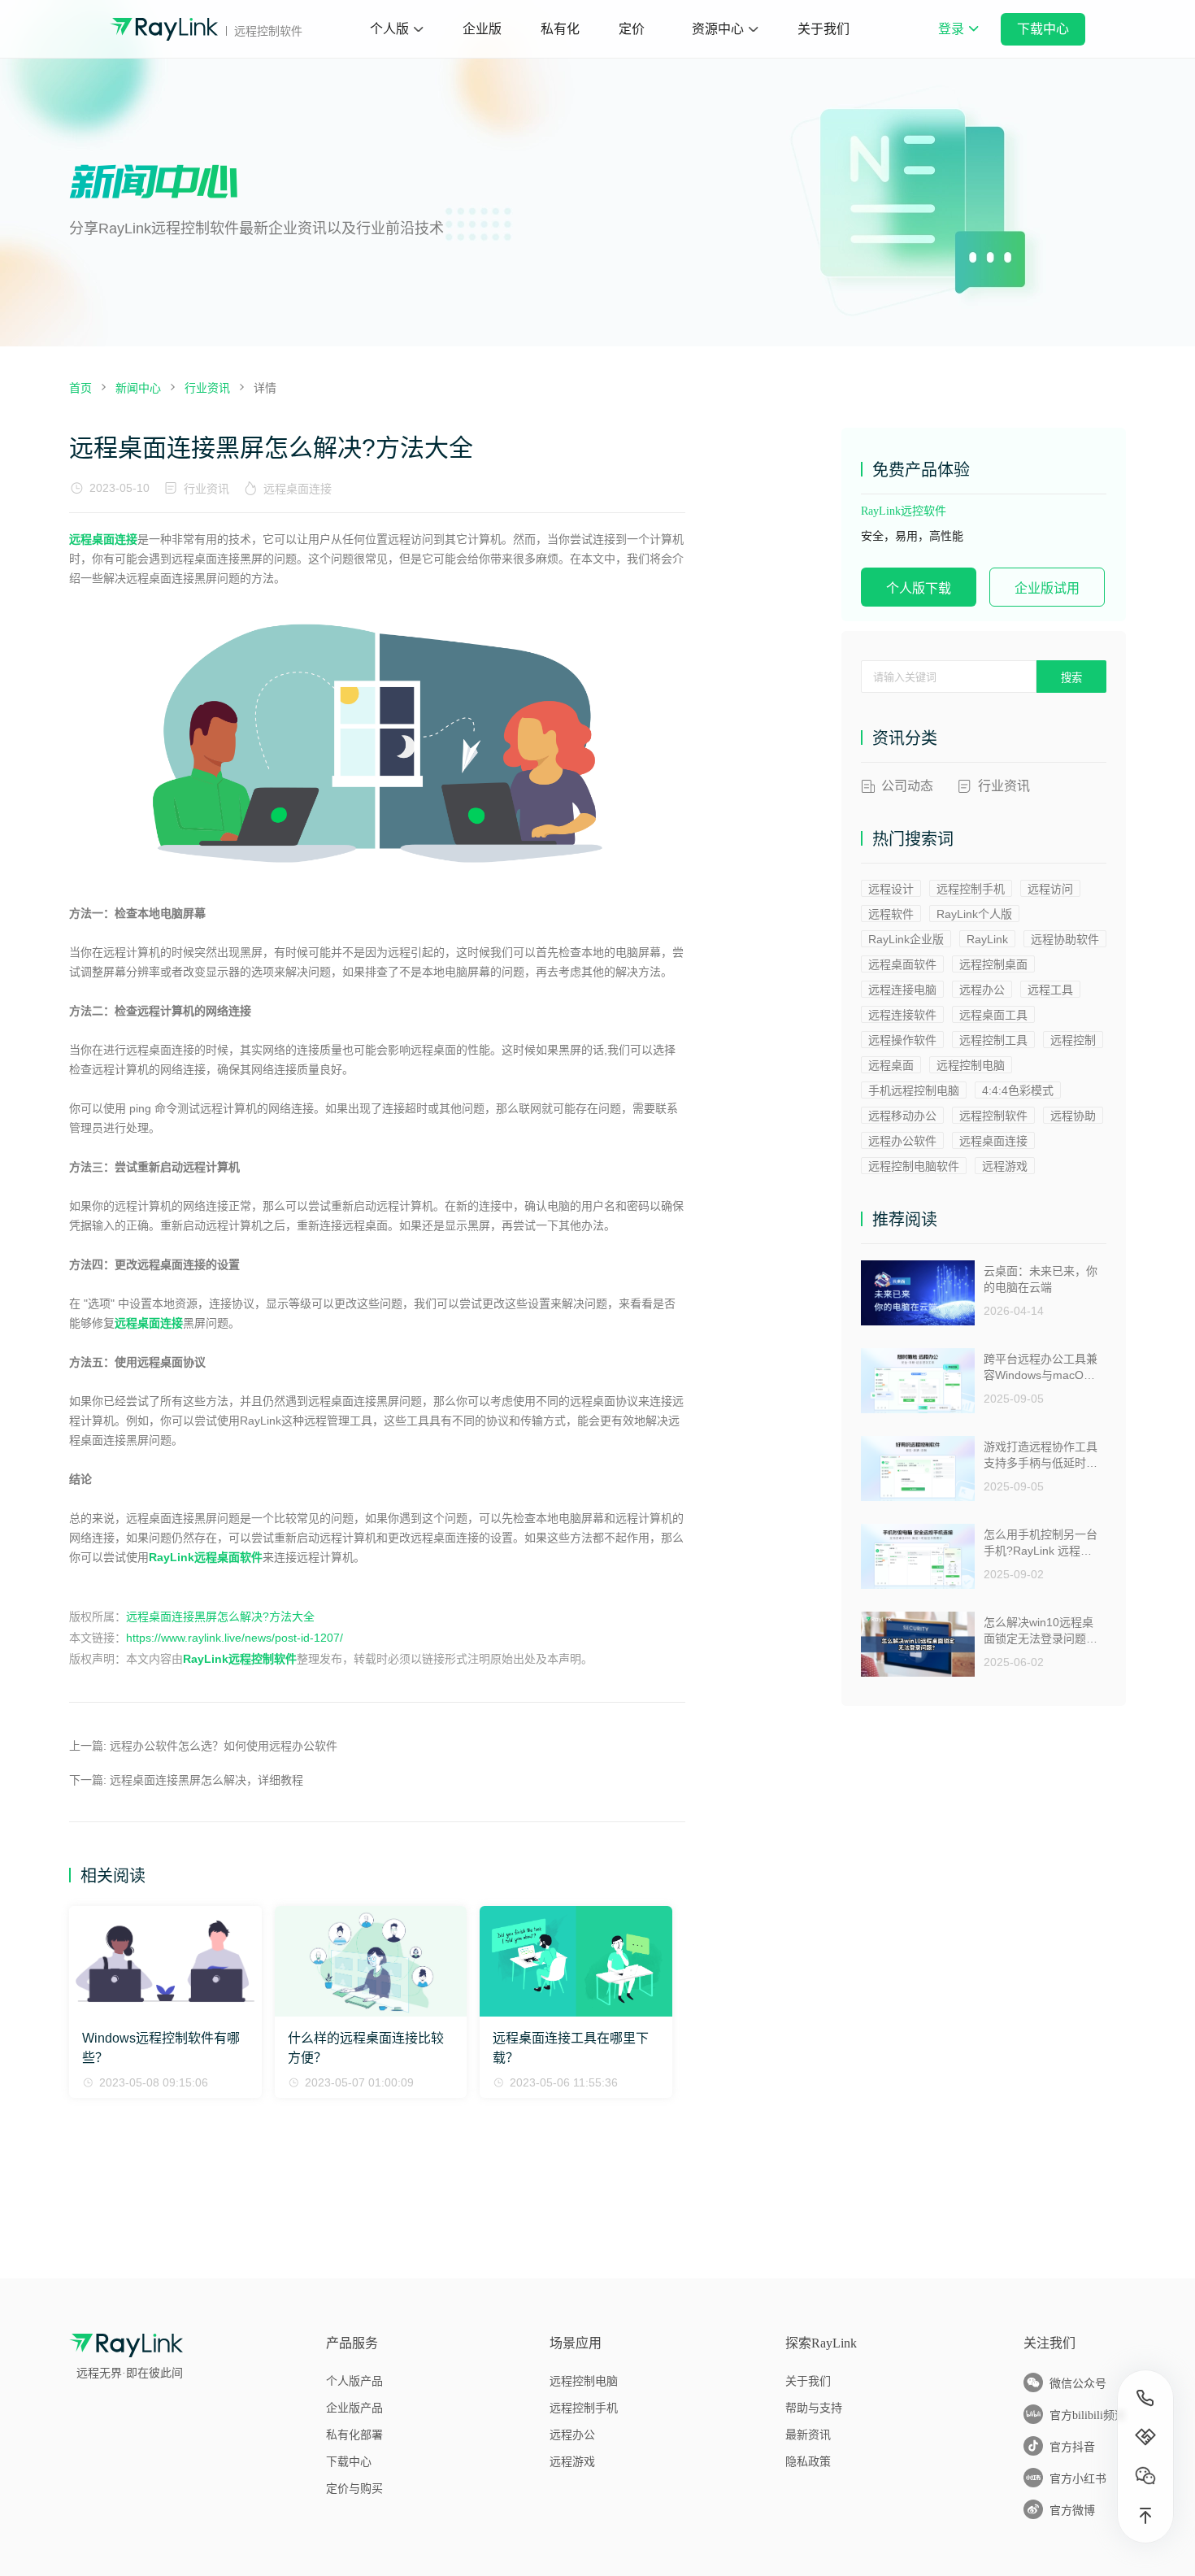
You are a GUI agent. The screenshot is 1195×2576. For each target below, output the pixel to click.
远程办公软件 (902, 1141)
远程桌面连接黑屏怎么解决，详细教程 (206, 1780)
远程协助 (1073, 1116)
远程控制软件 (993, 1116)
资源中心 (718, 29)
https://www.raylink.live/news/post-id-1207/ (235, 1638)
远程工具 (1050, 990)
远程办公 (982, 990)
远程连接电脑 (902, 990)
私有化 (560, 29)
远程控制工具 (993, 1040)
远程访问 (1050, 889)
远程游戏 (1005, 1166)
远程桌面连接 (298, 489)
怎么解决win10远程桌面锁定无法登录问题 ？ (1039, 1631)
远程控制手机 (971, 889)
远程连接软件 (902, 1015)
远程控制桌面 (993, 964)
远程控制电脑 (971, 1065)
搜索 (1071, 678)
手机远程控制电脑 (914, 1090)
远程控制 (1073, 1040)
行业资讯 (206, 489)
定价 (632, 29)
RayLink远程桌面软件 (206, 1557)
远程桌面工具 (993, 1015)
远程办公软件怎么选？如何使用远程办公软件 (224, 1746)
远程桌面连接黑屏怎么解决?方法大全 (220, 1617)
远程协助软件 (1065, 939)
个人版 (389, 29)
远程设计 (891, 889)
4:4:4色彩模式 (1018, 1090)
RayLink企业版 (906, 939)
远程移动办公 (902, 1116)
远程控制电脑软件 (914, 1166)
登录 (958, 40)
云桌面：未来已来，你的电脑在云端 (1041, 1279)
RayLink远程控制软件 (240, 1659)
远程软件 (891, 914)
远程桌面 (891, 1065)
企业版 (482, 29)
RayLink (987, 939)
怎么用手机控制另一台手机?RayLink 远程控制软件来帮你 (1041, 1543)
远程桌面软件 (902, 964)
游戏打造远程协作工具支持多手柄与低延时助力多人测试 (1041, 1455)
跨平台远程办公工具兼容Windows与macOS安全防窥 (1041, 1367)
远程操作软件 (902, 1040)
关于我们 (823, 29)
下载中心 (1043, 29)
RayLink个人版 (974, 914)
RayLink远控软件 (904, 511)
